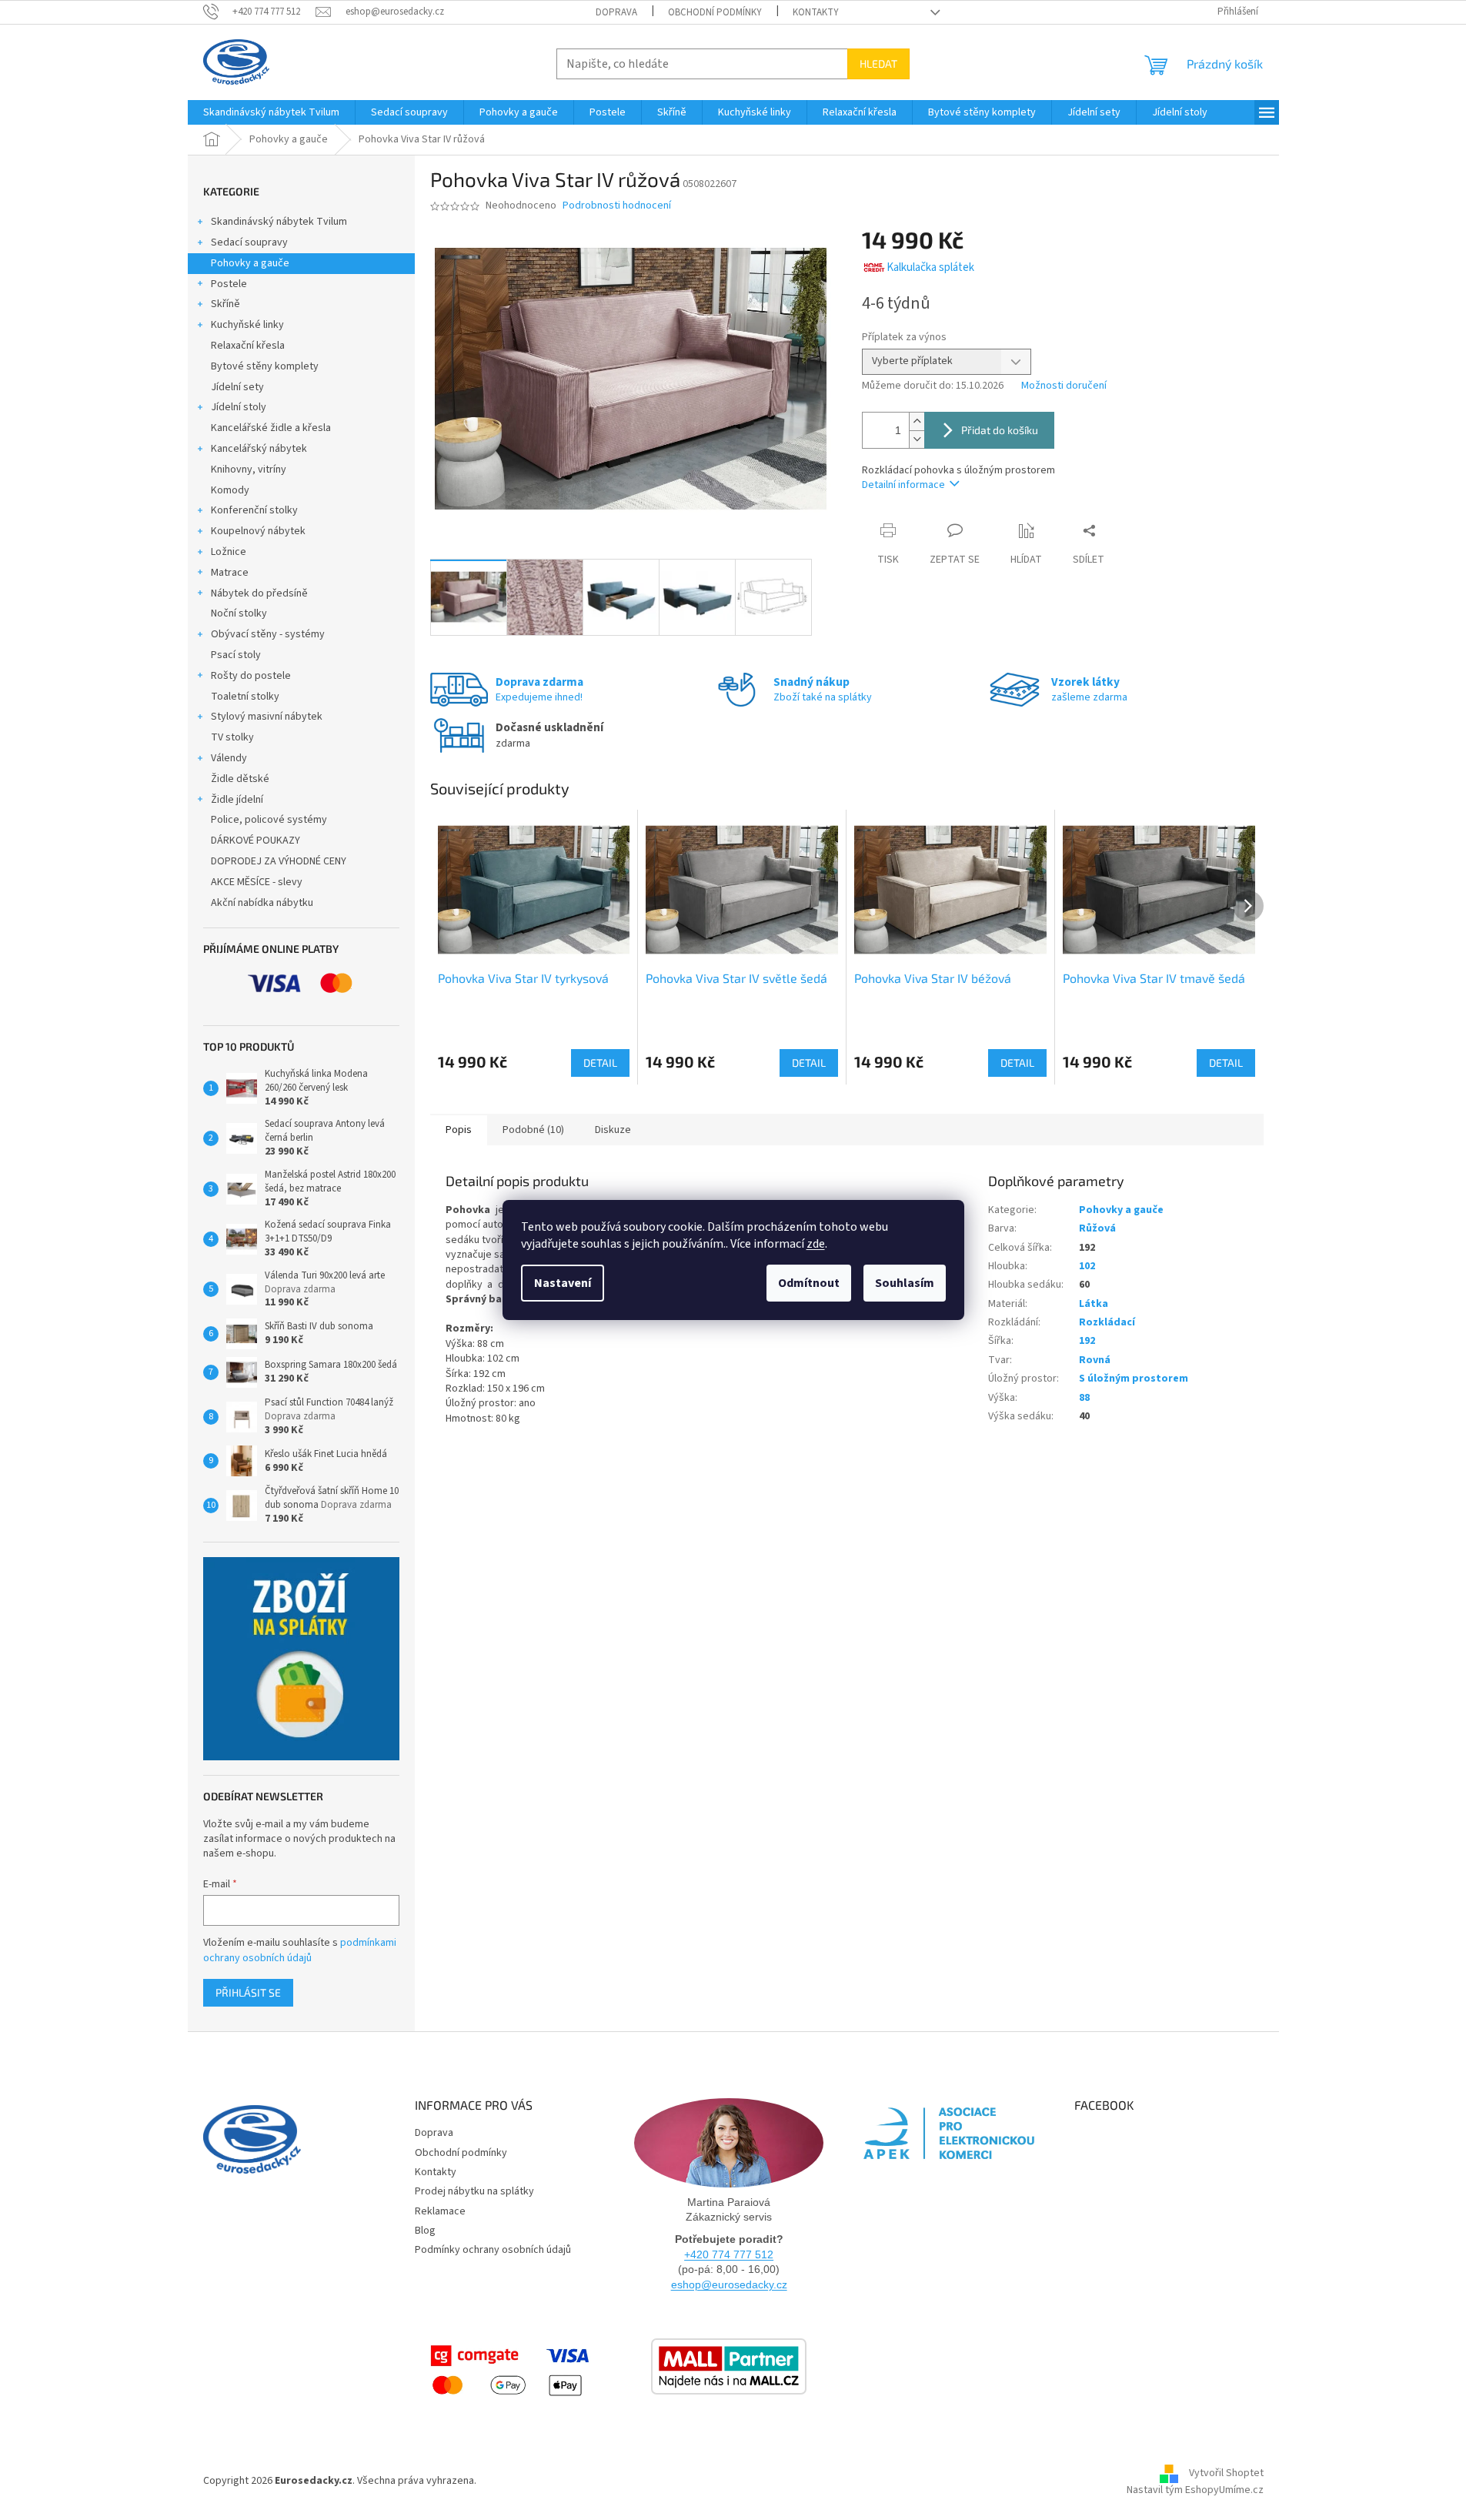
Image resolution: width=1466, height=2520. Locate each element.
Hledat (878, 64)
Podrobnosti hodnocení (617, 206)
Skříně (225, 304)
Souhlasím (905, 1283)
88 (1084, 1398)
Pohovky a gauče (250, 263)
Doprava (616, 12)
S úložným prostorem (1134, 1379)
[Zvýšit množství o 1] (917, 421)
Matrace (230, 573)
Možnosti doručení (1064, 386)
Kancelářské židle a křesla (271, 428)
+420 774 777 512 (729, 2254)
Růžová (1097, 1228)
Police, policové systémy (269, 820)
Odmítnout (809, 1283)
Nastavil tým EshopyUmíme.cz (1195, 2490)
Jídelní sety (237, 387)
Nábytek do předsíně (259, 593)
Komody (230, 490)
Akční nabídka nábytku (262, 903)
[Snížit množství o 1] (917, 439)
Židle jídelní (237, 800)
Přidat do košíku (1000, 430)
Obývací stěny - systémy (268, 634)
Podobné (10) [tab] (533, 1130)
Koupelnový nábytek (258, 531)
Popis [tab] (459, 1130)
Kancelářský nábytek (259, 449)
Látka (1094, 1304)
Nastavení (563, 1283)
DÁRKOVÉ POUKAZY (255, 841)
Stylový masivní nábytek (267, 717)
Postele (229, 284)
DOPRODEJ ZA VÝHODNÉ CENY (279, 861)
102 (1087, 1266)
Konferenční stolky (254, 510)
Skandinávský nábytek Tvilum (279, 222)
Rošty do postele (251, 676)
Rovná (1095, 1360)
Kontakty (816, 12)
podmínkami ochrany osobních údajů (300, 1950)
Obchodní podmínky (715, 12)
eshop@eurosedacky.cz (729, 2284)
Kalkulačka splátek (930, 267)
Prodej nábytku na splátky (474, 2191)
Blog (425, 2231)
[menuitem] (271, 112)
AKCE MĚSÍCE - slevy (257, 882)
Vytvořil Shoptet (1226, 2474)
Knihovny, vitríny (249, 470)
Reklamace (440, 2211)
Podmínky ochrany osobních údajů (493, 2250)
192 (1087, 1341)
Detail (600, 1063)
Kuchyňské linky (247, 325)
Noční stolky (239, 613)
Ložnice (229, 552)
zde (816, 1244)
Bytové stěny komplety (265, 366)
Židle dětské (240, 779)
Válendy (229, 758)
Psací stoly (236, 655)
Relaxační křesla (248, 346)
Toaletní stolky (245, 697)
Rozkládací (1107, 1322)
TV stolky (232, 737)
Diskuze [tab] (613, 1130)
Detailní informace (903, 485)
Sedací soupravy (249, 242)
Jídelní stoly (239, 407)
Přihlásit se (248, 1992)
